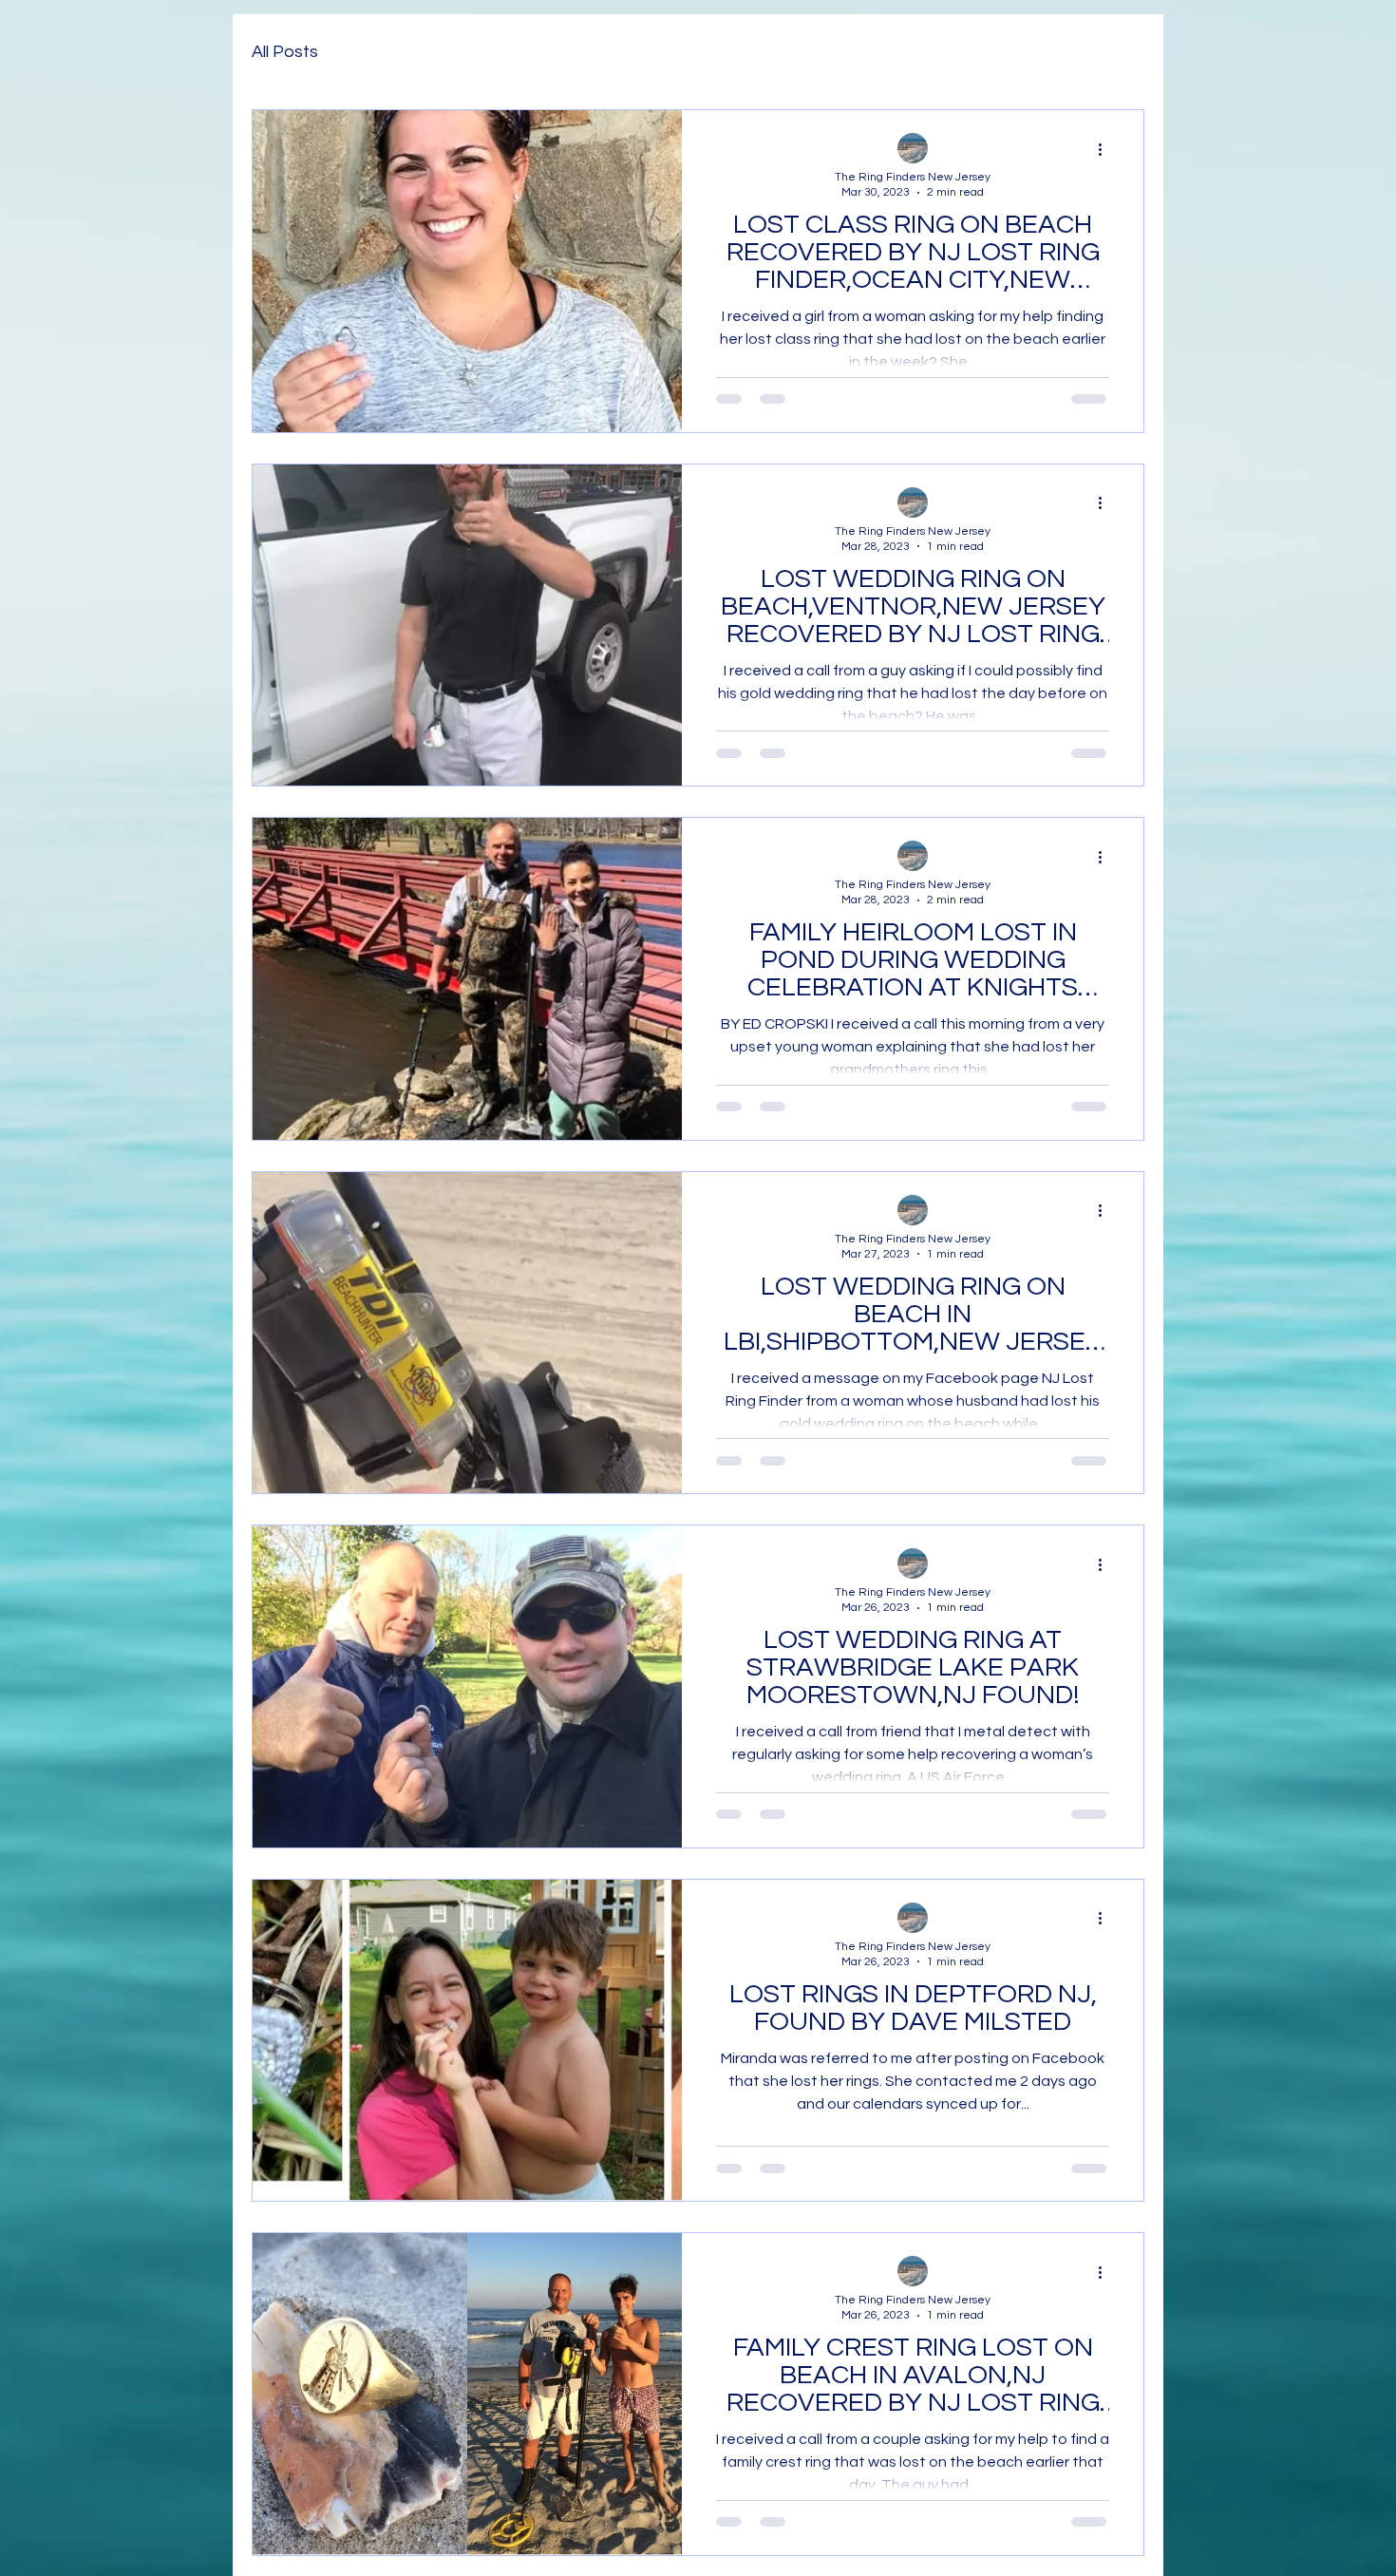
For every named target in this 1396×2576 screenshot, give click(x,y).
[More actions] (1106, 149)
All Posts (285, 52)
